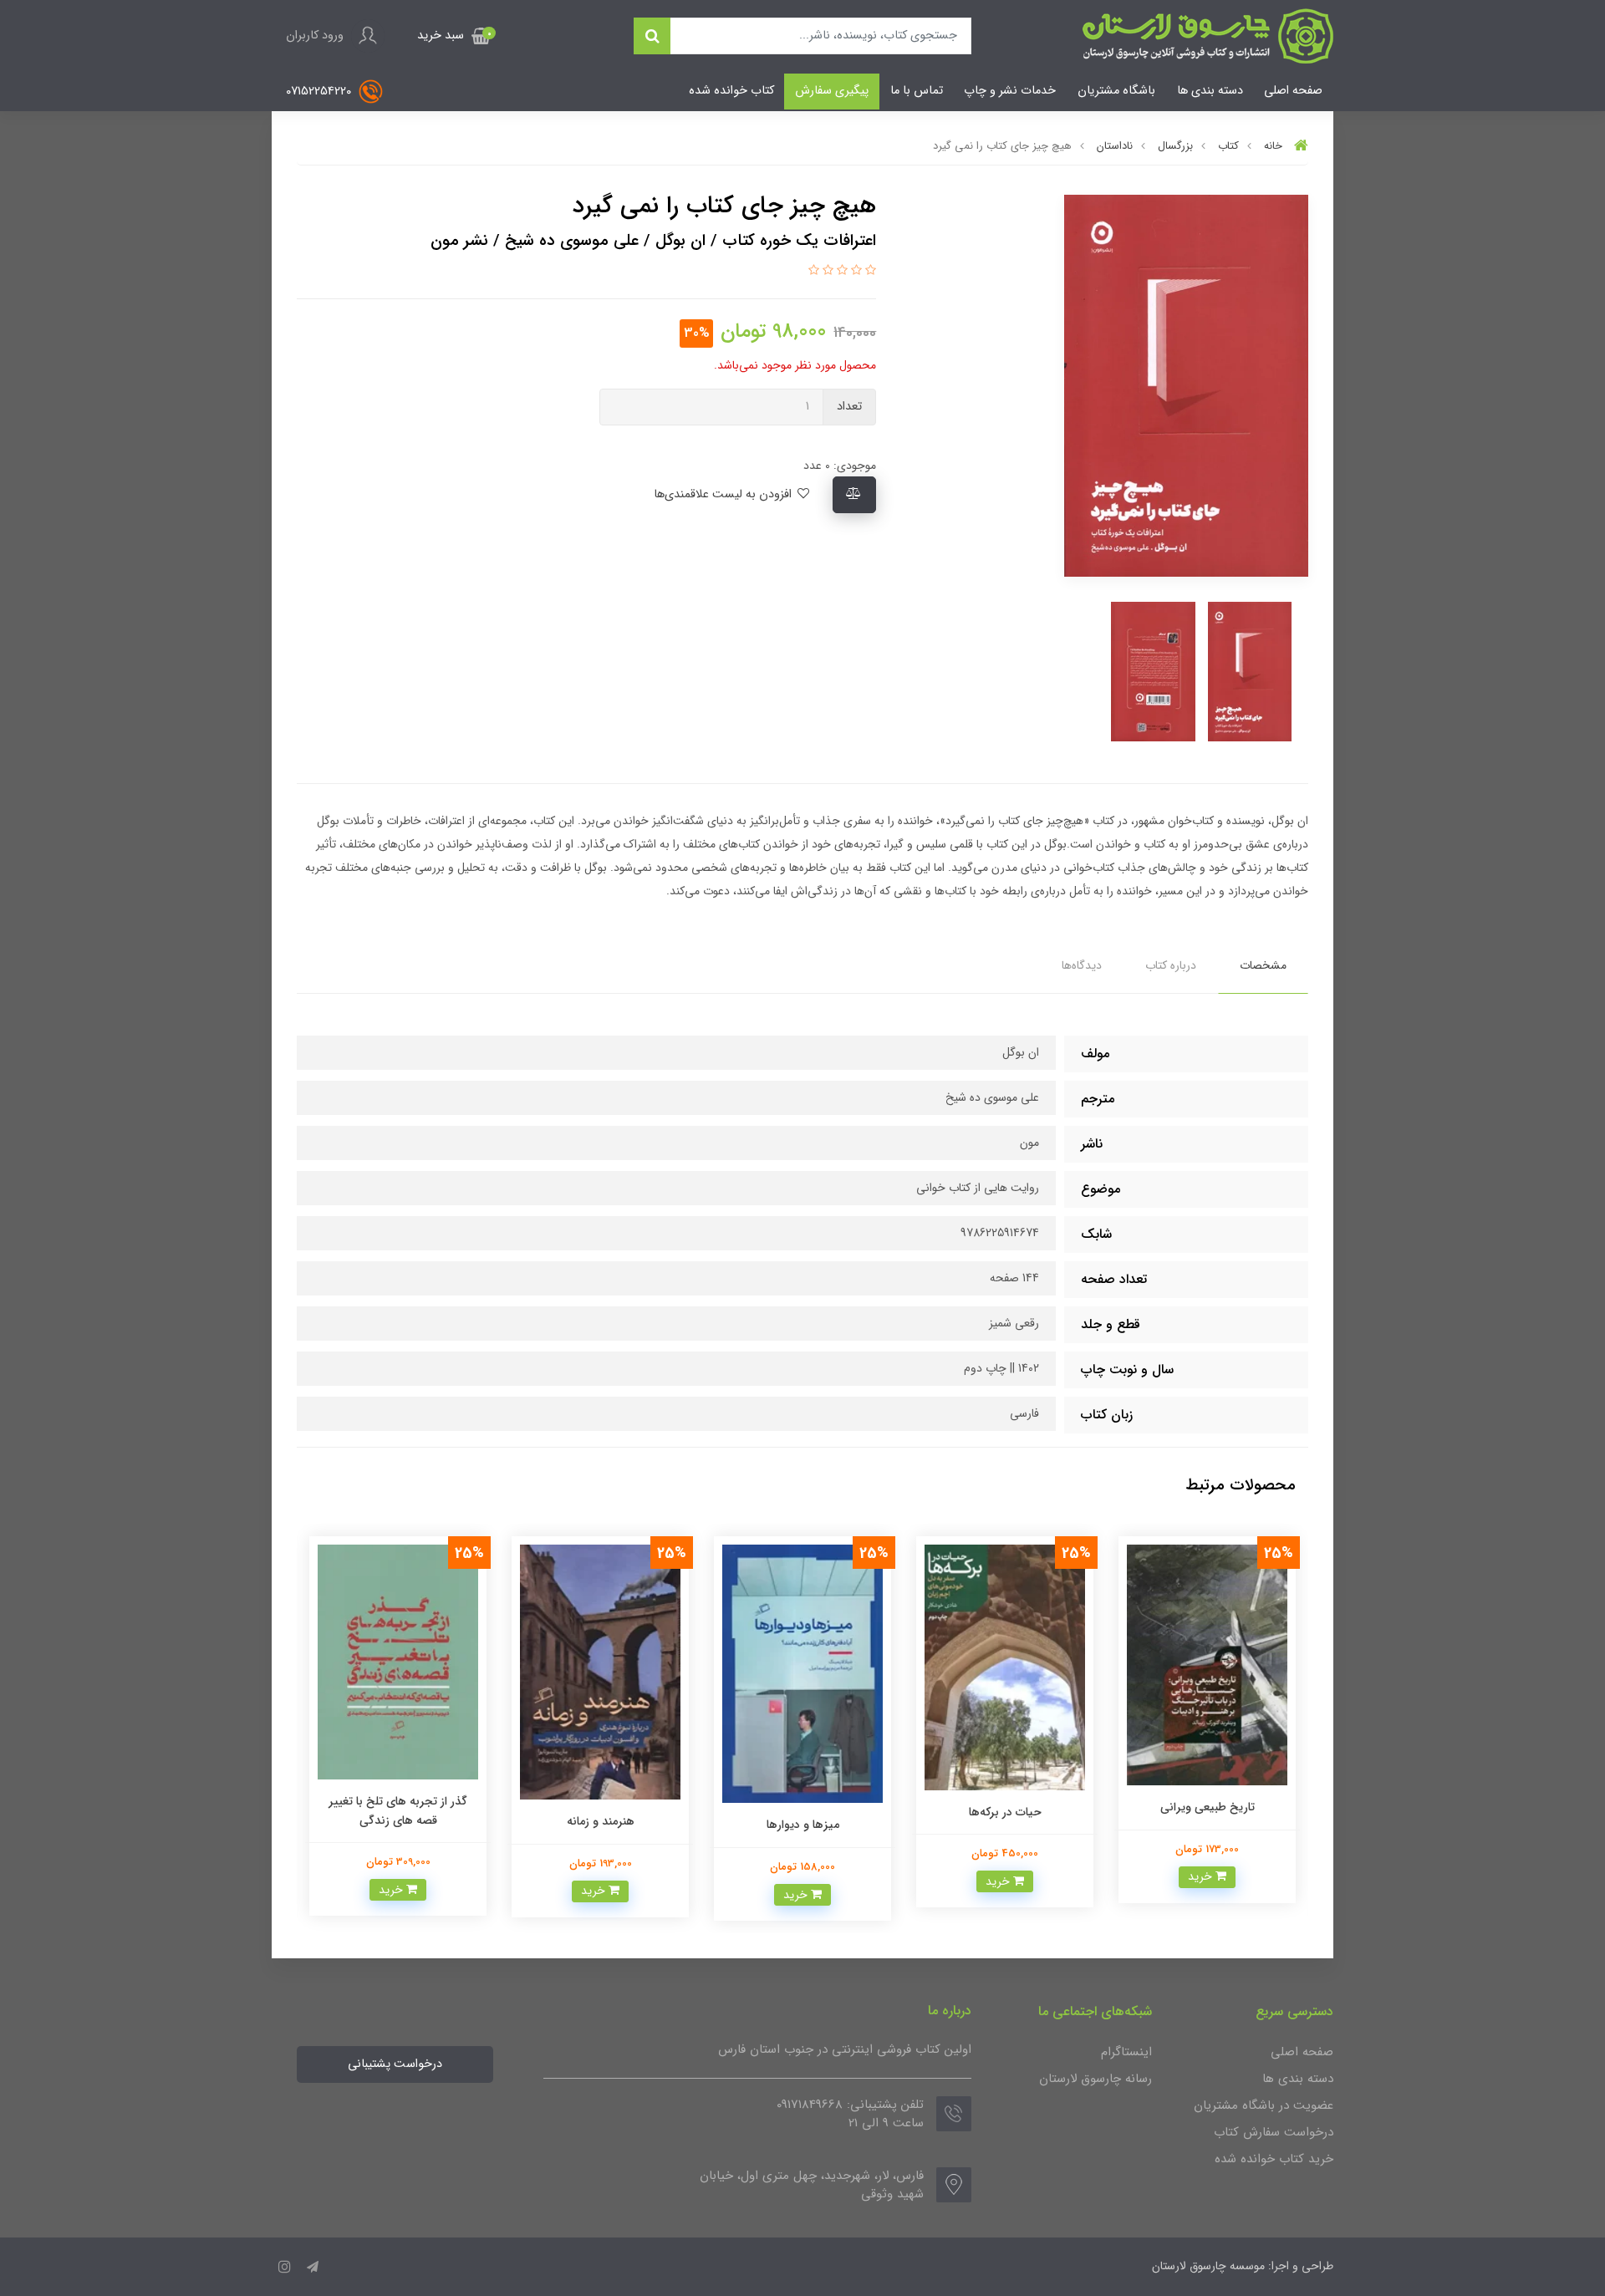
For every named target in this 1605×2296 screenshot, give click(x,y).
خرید (1202, 1876)
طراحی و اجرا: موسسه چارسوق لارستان (1243, 2266)
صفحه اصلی (1293, 91)
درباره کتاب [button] (1171, 965)
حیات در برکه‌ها (1005, 1812)
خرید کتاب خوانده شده (1274, 2159)
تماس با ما (917, 91)
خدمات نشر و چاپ (1010, 91)
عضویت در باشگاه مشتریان (1264, 2105)
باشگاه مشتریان (1116, 91)
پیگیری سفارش (832, 91)
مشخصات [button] (1263, 965)
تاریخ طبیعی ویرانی (1208, 1807)
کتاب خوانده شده (731, 91)
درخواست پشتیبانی (395, 2064)
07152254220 (320, 92)
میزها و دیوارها (803, 1825)
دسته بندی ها (1210, 91)
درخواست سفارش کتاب (1274, 2132)
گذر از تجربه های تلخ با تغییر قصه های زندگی (398, 1810)
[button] (454, 36)
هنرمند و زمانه (601, 1821)
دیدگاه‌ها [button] (1082, 965)
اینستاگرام (1126, 2052)
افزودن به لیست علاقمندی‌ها (724, 494)
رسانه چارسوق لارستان (1095, 2079)
